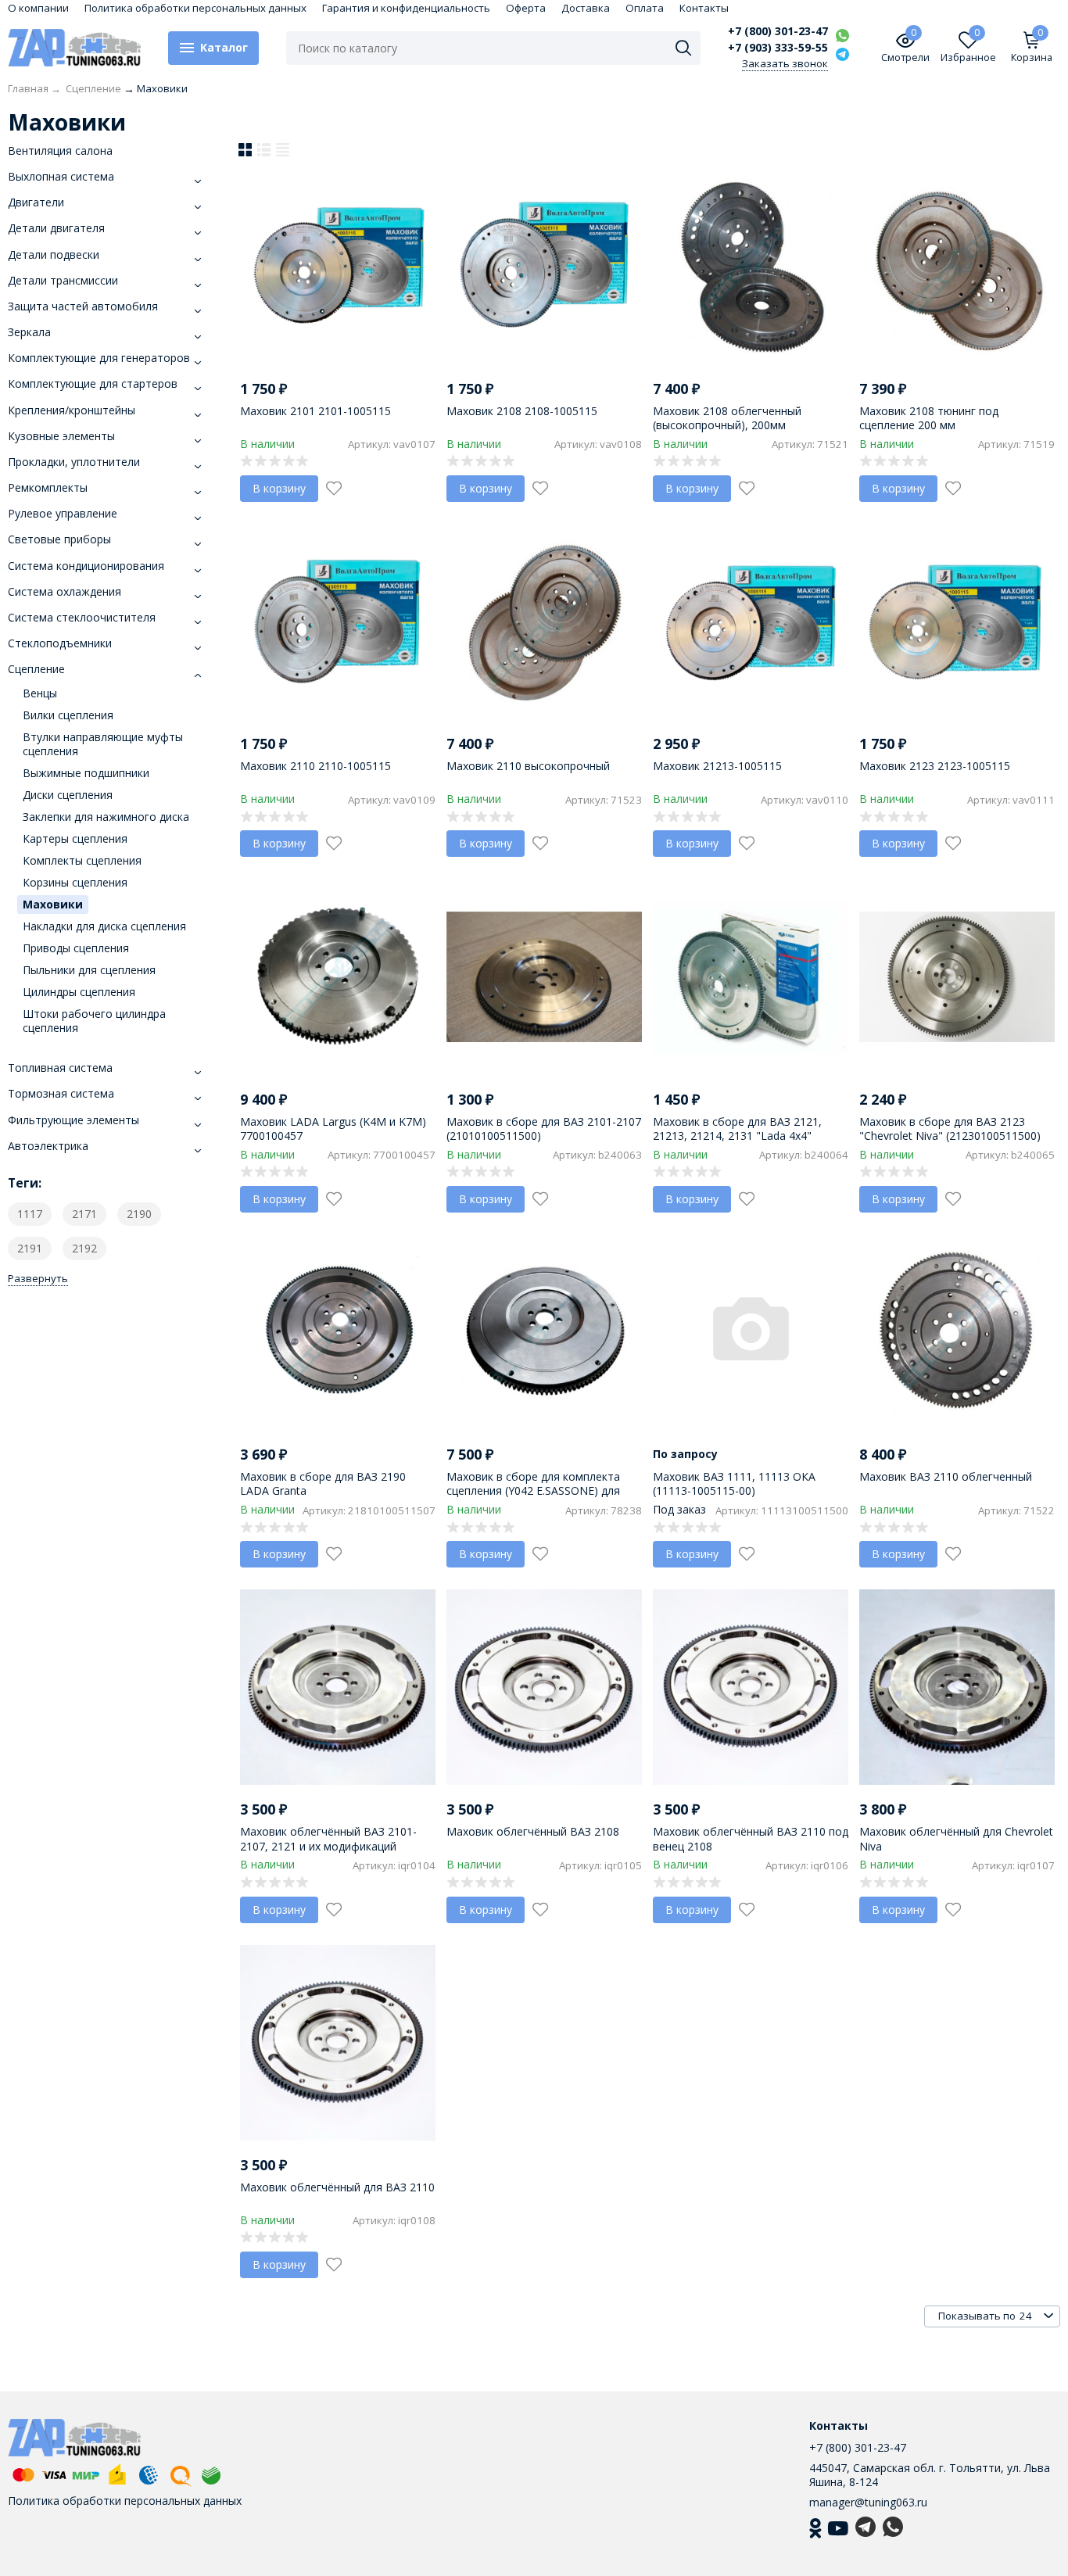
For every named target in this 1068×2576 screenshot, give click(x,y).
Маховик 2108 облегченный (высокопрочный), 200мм (727, 418)
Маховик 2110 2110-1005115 (315, 766)
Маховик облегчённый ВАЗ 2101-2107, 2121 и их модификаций (328, 1838)
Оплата (645, 8)
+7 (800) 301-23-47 (778, 31)
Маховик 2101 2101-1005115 (315, 411)
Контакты (704, 8)
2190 (139, 1214)
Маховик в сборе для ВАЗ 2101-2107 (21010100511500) (544, 1129)
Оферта (526, 8)
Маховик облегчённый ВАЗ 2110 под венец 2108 (751, 1838)
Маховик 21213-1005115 (717, 766)
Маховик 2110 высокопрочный (528, 766)
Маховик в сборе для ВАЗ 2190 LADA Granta (323, 1483)
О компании (38, 8)
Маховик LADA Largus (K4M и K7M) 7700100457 (333, 1129)
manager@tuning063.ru (868, 2502)
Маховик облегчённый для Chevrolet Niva (956, 1838)
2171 (84, 1214)
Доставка (586, 8)
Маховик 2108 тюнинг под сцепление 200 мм (929, 418)
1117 (30, 1214)
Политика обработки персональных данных (195, 8)
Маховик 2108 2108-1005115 (522, 411)
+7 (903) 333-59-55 (778, 48)
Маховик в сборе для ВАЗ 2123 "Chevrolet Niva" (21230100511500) (950, 1129)
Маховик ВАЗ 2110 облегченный (946, 1476)
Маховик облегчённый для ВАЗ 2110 (337, 2187)
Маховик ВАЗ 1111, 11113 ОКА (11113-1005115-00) (734, 1483)
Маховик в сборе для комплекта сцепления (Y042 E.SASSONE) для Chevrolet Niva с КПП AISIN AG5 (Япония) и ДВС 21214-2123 (533, 1498)
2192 (84, 1248)
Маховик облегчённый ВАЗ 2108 (533, 1831)
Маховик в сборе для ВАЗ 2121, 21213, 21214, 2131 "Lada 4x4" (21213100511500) (737, 1136)
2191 (30, 1248)
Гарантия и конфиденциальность (406, 8)
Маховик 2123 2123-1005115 (935, 766)
